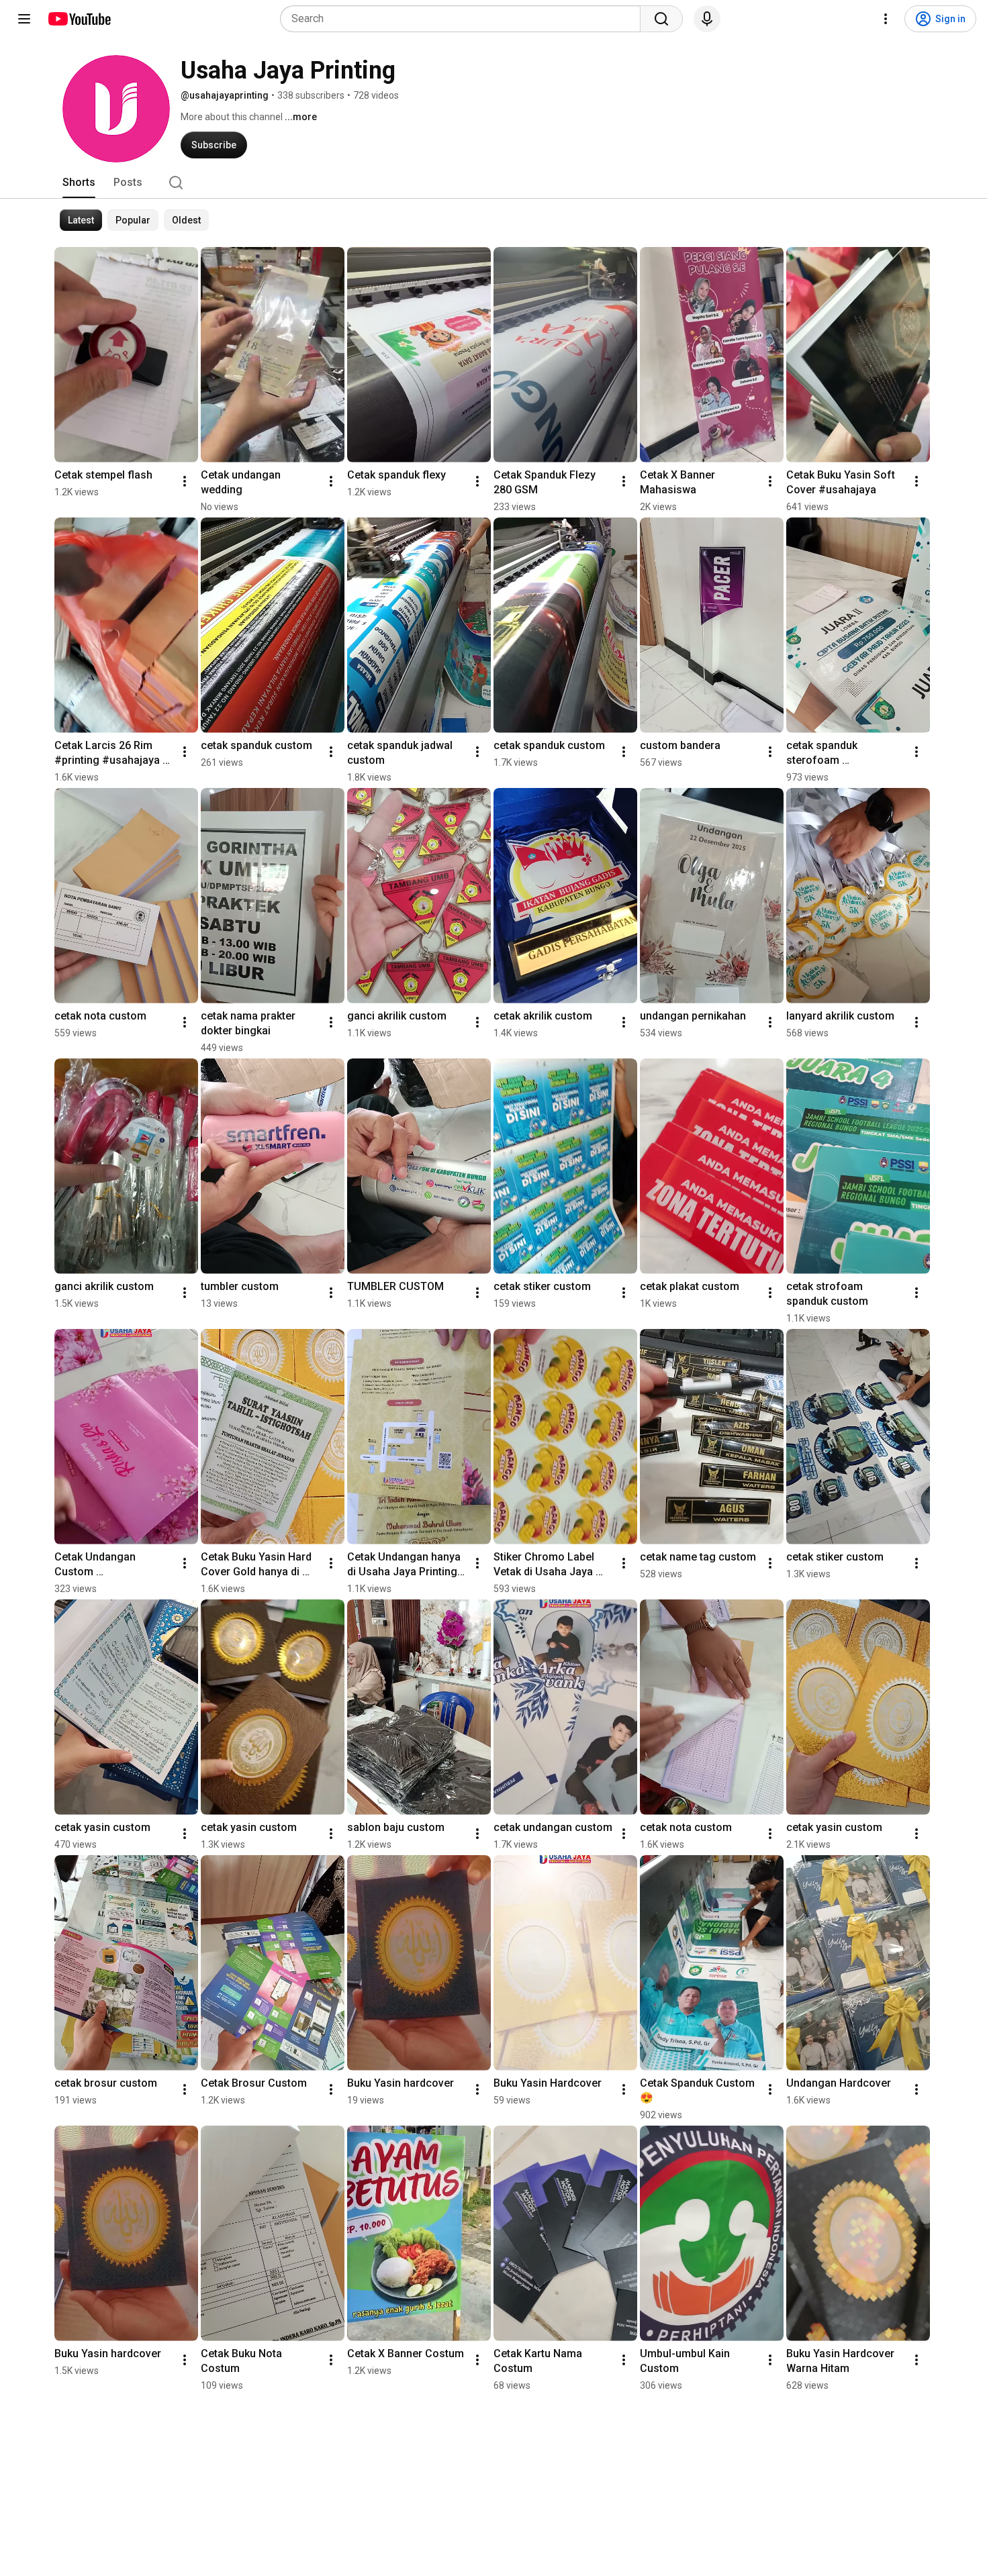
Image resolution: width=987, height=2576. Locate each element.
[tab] (79, 183)
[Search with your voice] (707, 19)
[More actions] (185, 481)
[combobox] (464, 19)
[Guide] (24, 19)
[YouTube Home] (79, 19)
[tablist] (493, 183)
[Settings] (886, 19)
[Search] (661, 19)
